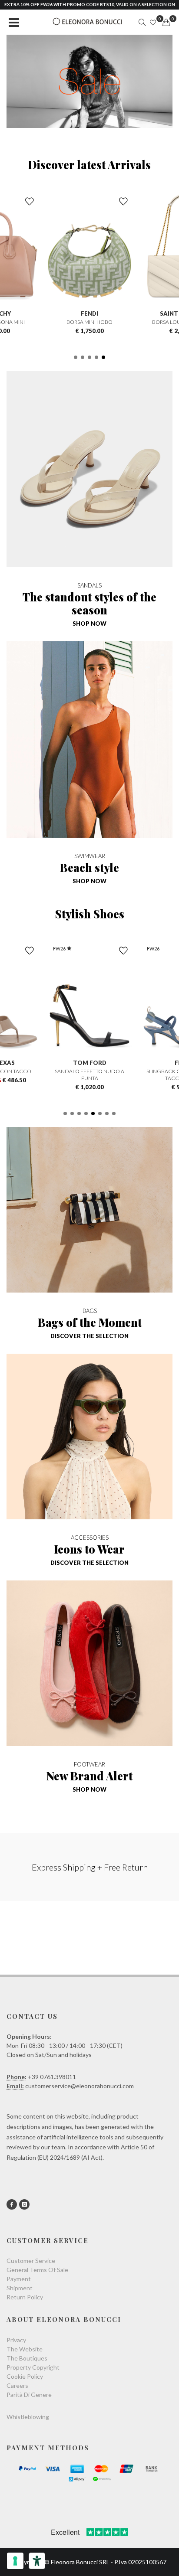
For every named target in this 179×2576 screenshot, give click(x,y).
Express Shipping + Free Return (90, 1867)
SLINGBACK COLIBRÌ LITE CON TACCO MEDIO (137, 1075)
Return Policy (25, 2297)
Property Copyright (33, 2367)
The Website (25, 2349)
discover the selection (89, 1336)
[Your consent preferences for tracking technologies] (15, 2561)
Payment (19, 2279)
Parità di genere (29, 2395)
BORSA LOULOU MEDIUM (101, 322)
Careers (17, 2385)
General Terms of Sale (37, 2270)
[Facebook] (12, 2204)
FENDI (137, 1063)
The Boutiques (27, 2358)
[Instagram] (24, 2204)
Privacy (16, 2340)
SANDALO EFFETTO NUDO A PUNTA (43, 1075)
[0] (166, 23)
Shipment (20, 2288)
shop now (89, 624)
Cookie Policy (25, 2376)
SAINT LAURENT (101, 313)
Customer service (31, 2261)
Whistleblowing (28, 2417)
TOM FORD (43, 1063)
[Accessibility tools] (37, 2561)
